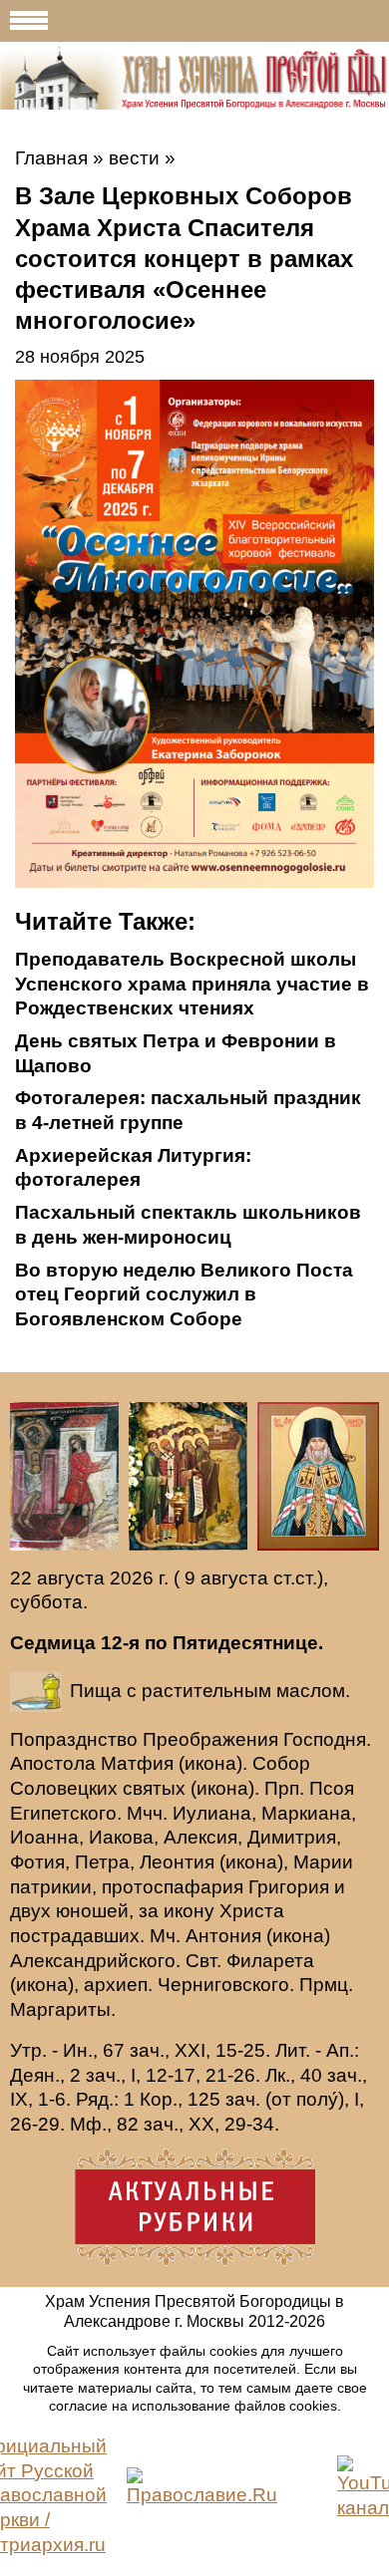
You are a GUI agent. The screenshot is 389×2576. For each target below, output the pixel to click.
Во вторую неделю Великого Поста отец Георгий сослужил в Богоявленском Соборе (184, 1294)
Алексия (200, 1837)
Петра (102, 1862)
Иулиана (212, 1813)
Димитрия (292, 1837)
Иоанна (44, 1837)
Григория (289, 1887)
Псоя (332, 1788)
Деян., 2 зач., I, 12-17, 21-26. (135, 2075)
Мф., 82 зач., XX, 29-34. (175, 2124)
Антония (223, 1936)
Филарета (270, 1961)
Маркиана (306, 1813)
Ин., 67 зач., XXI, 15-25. (167, 2050)
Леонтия (177, 1862)
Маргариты (60, 2009)
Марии (323, 1862)
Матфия (137, 1763)
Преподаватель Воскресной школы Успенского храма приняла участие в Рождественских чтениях (192, 984)
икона (210, 1763)
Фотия (37, 1862)
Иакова (121, 1837)
